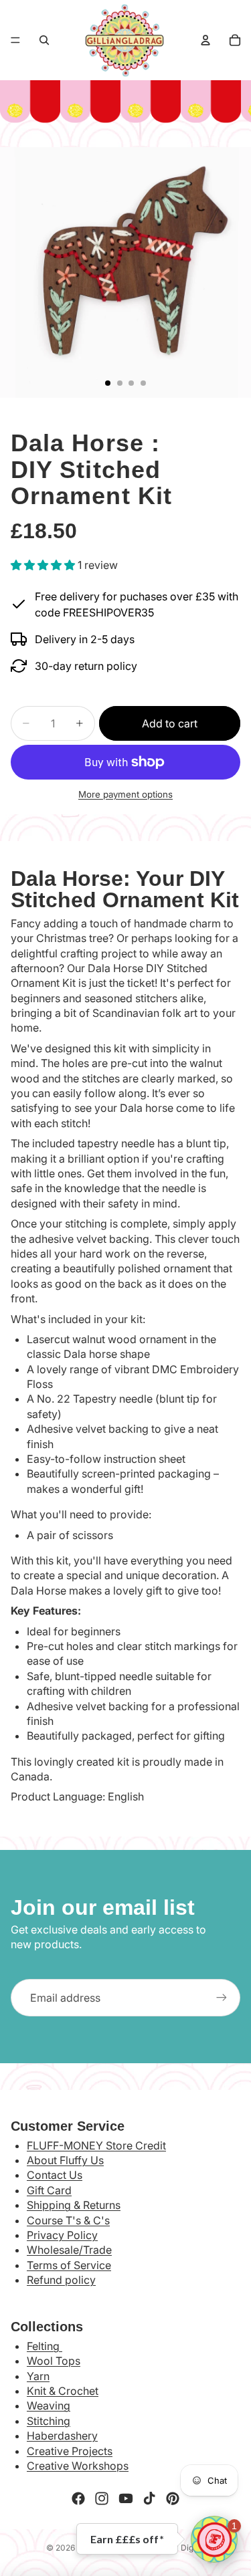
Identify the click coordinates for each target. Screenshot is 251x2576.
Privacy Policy (62, 2235)
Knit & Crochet (63, 2391)
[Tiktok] (149, 2498)
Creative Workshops (78, 2466)
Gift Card (49, 2190)
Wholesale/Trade (69, 2250)
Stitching (49, 2421)
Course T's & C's (68, 2220)
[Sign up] (222, 1998)
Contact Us (55, 2175)
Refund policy (61, 2280)
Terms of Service (69, 2265)
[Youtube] (126, 2498)
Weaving (49, 2406)
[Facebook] (78, 2498)
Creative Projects (70, 2451)
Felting (45, 2346)
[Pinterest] (173, 2498)
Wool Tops (54, 2361)
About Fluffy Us (65, 2160)
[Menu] (15, 40)
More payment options (125, 794)
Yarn (38, 2376)
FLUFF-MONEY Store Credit (96, 2145)
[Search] (44, 40)
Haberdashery (62, 2436)
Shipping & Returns (74, 2205)
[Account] (205, 40)
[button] (214, 2539)
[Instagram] (102, 2498)
